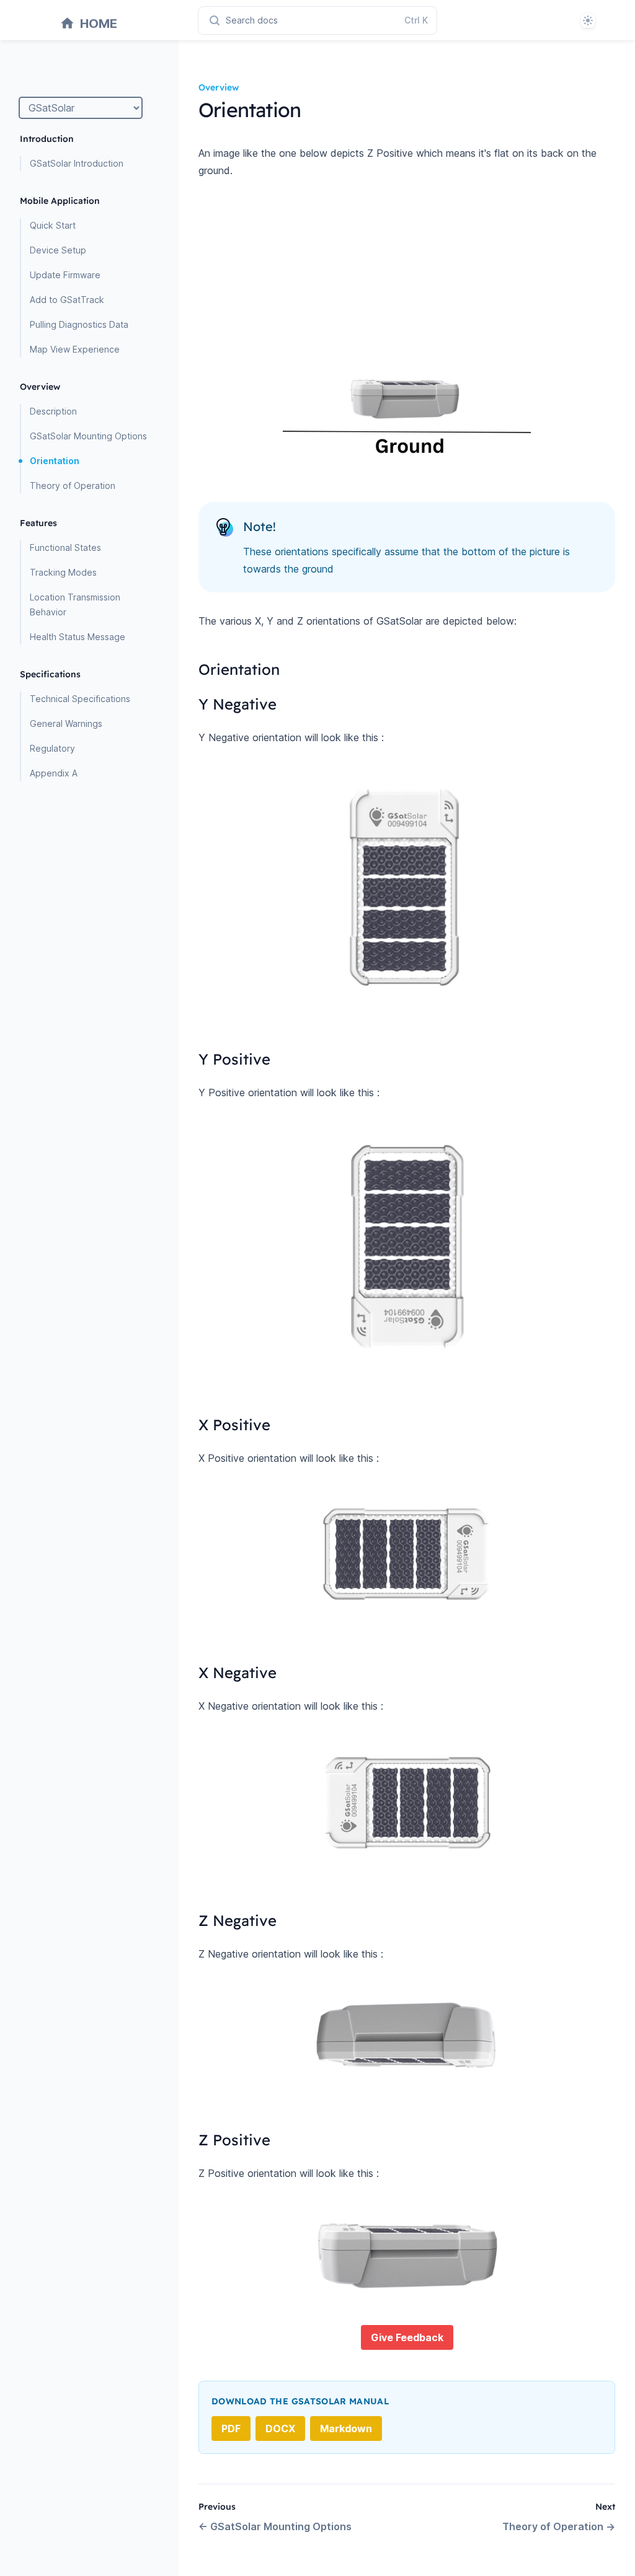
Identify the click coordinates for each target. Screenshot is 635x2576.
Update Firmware (65, 275)
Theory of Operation (73, 486)
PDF (231, 2429)
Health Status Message (78, 637)
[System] (588, 20)
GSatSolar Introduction (77, 163)
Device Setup (58, 250)
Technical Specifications (80, 699)
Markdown (346, 2429)
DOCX (280, 2429)
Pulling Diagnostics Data (79, 324)
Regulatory (52, 748)
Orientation (55, 461)
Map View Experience (75, 349)
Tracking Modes (63, 572)
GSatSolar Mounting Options (88, 436)
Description (53, 411)
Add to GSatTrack (67, 300)
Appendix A (54, 773)
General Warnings (66, 723)
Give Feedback (407, 2337)
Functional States (65, 547)
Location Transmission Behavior (75, 604)
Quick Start (53, 225)
